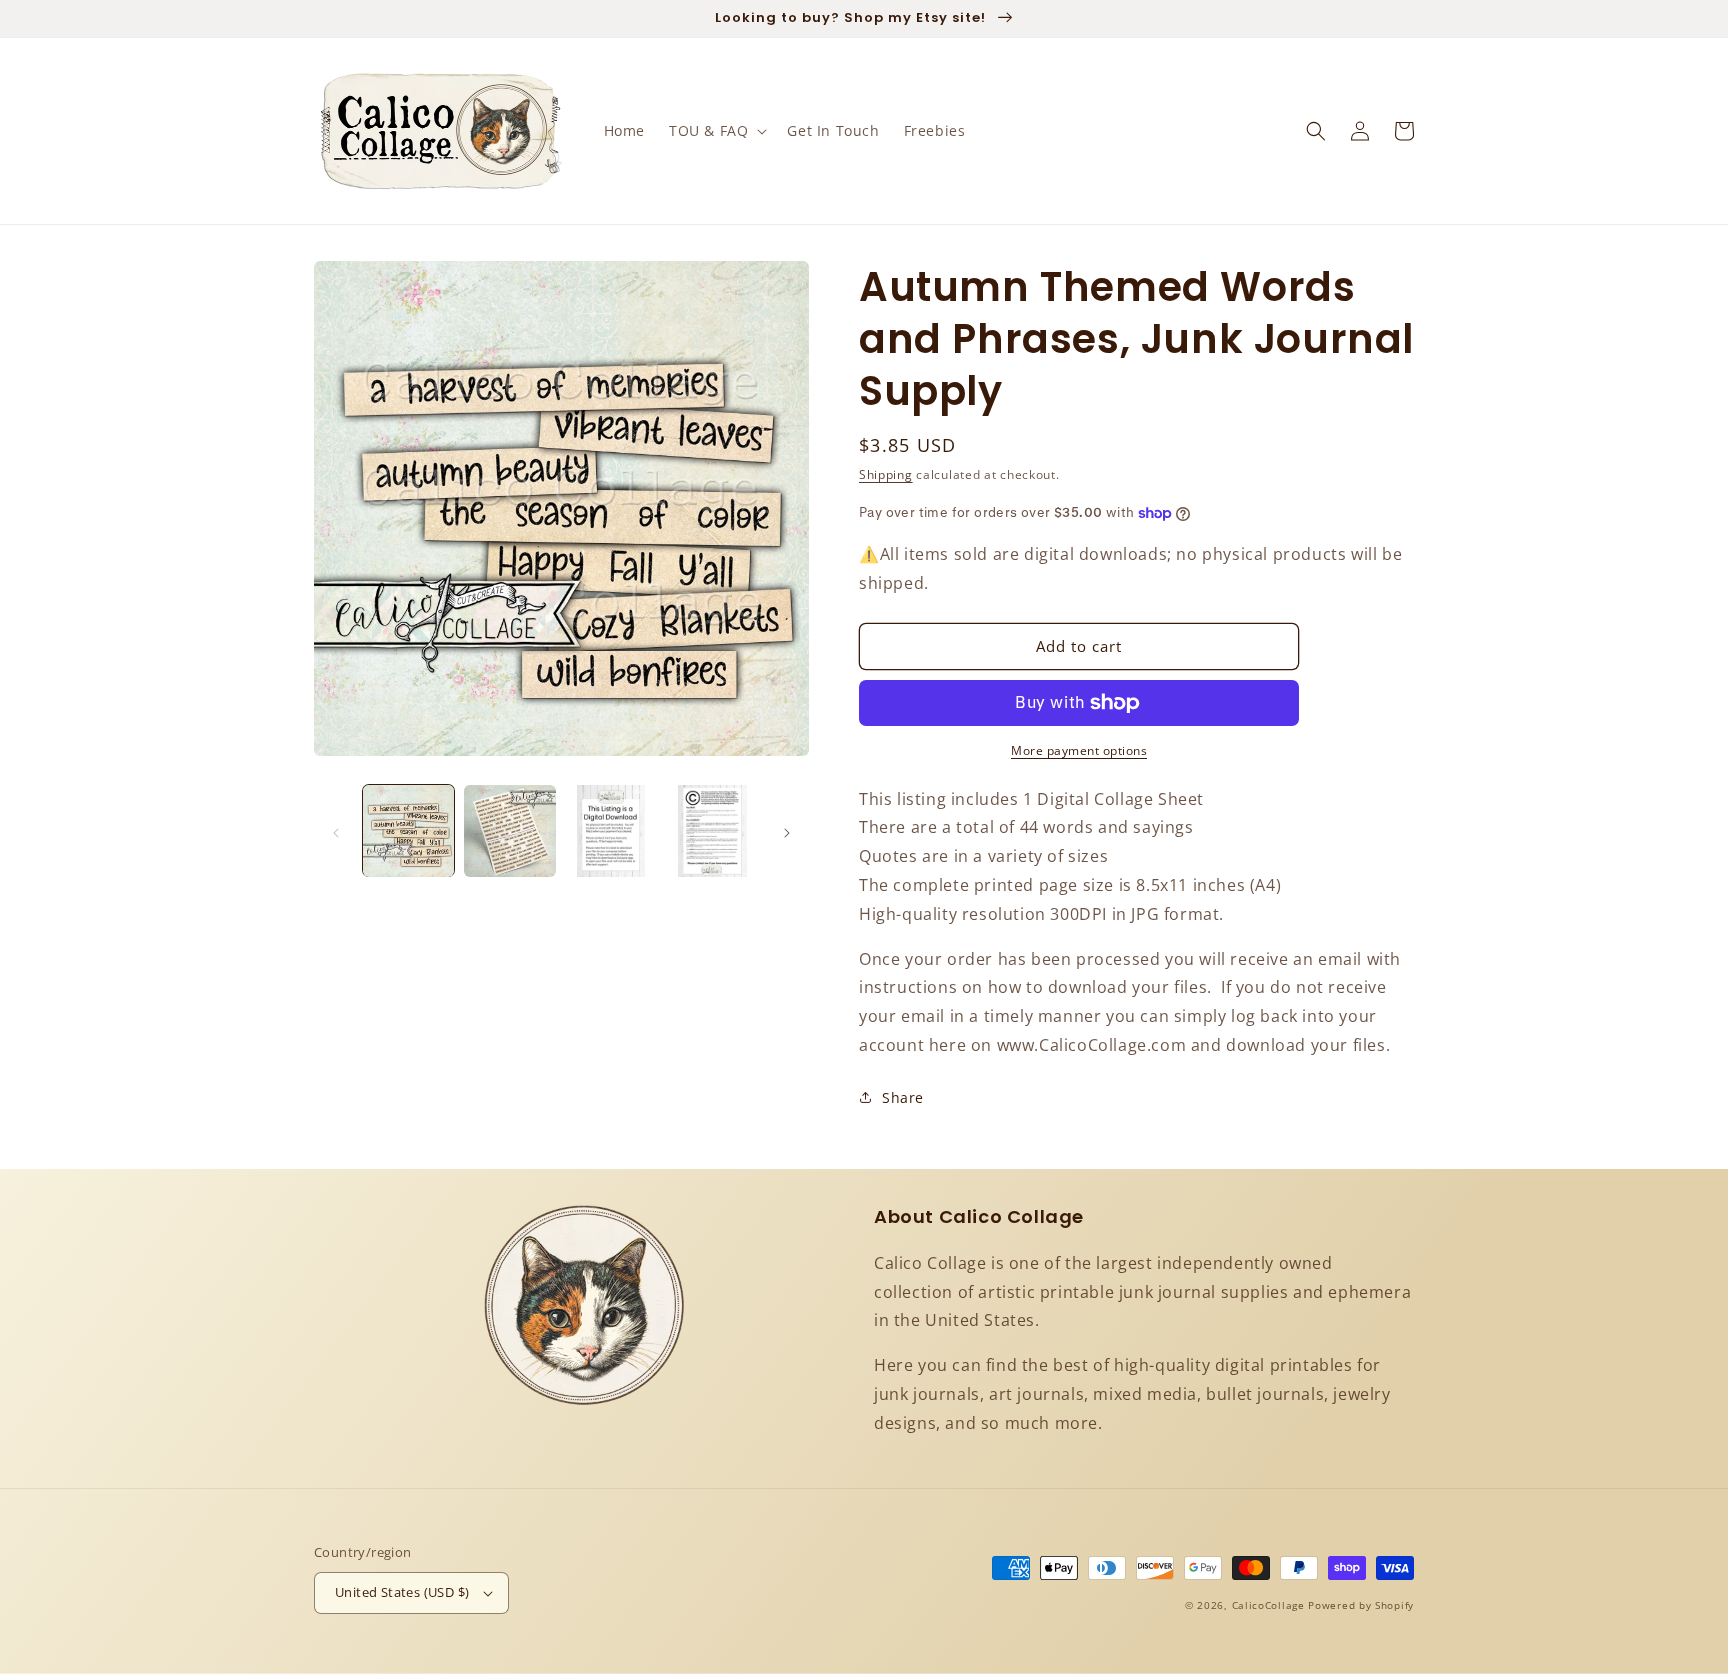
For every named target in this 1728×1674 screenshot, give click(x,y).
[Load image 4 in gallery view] (712, 830)
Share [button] (903, 1097)
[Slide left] (336, 831)
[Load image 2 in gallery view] (509, 830)
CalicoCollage (1268, 1605)
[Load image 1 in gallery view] (408, 830)
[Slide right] (787, 831)
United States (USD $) (402, 1592)
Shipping (886, 474)
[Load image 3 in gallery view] (611, 830)
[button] (716, 131)
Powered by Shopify (1361, 1605)
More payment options (1079, 750)
